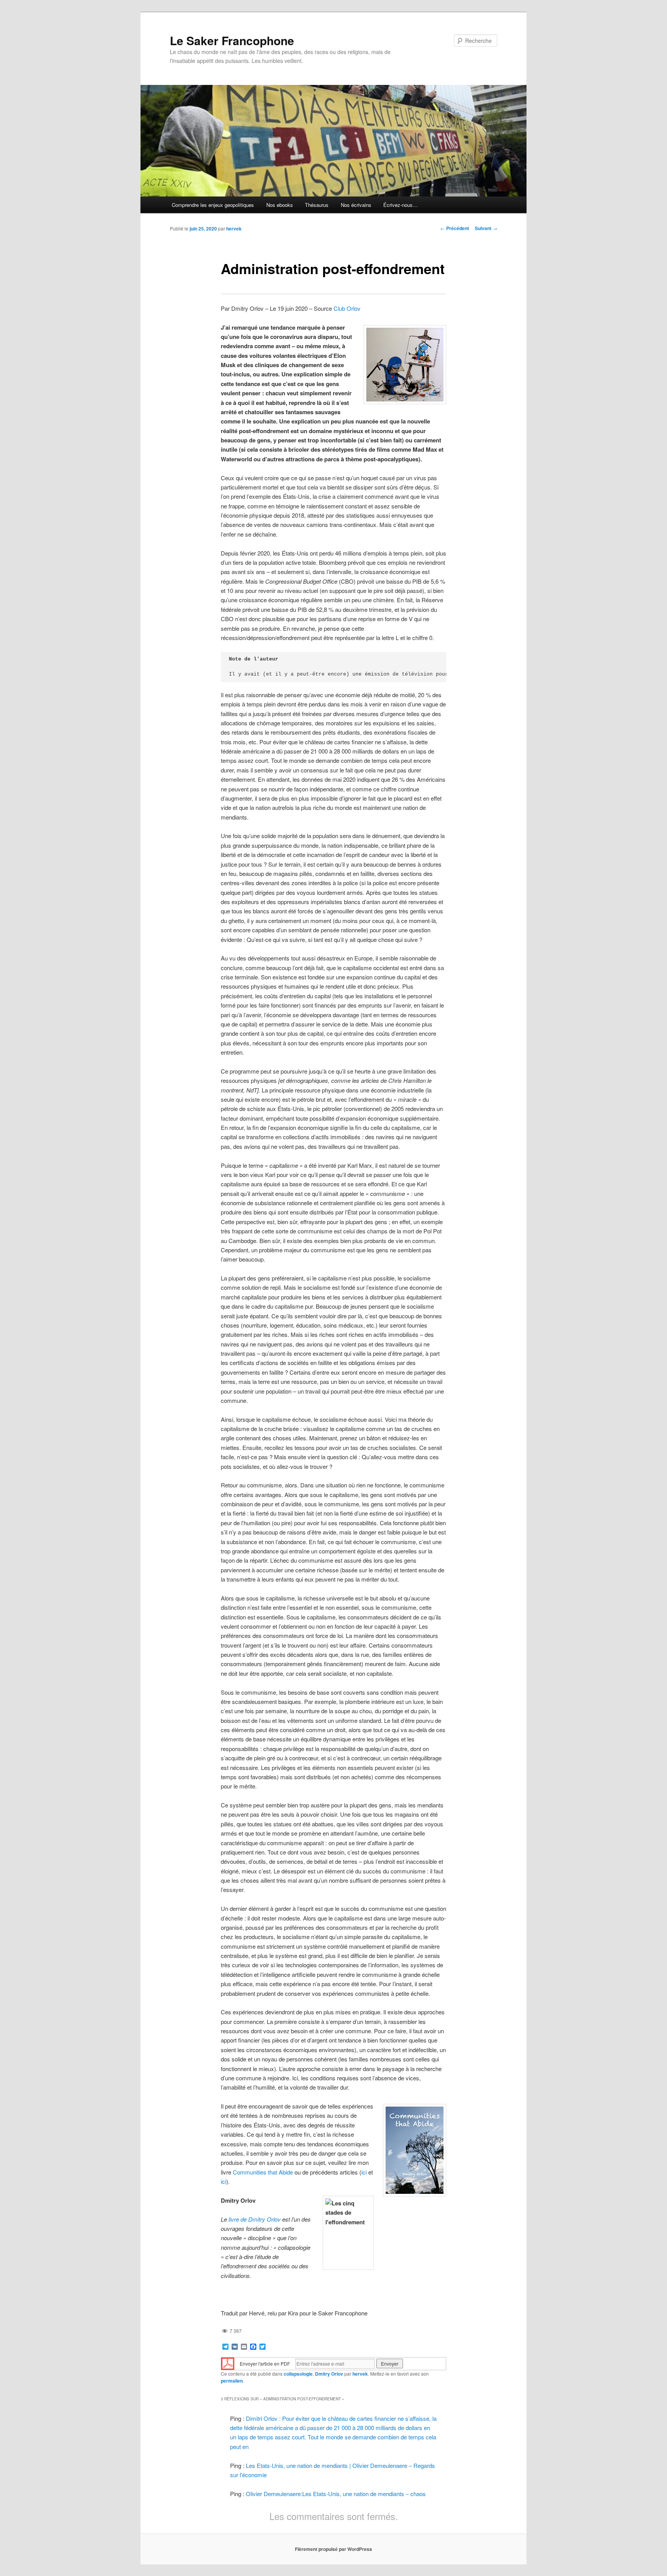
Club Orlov (347, 308)
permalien (232, 2381)
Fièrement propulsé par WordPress (333, 2549)
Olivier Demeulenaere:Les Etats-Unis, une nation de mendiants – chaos (336, 2494)
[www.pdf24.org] (228, 2363)
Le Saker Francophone (232, 40)
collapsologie (298, 2374)
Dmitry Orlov (329, 2374)
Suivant (486, 228)
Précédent (455, 228)
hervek (234, 229)
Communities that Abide (263, 2172)
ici (364, 2172)
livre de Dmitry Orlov (255, 2219)
